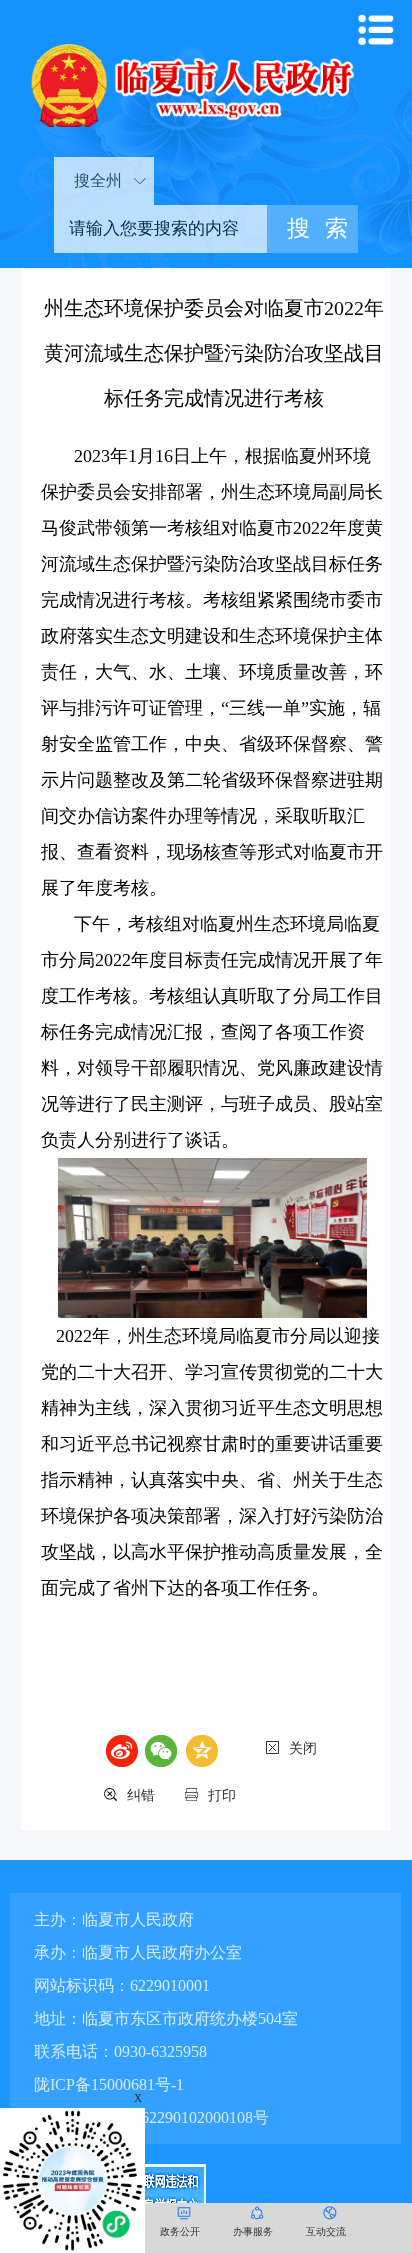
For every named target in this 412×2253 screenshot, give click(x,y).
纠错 (141, 1795)
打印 (222, 1795)
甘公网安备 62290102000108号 (161, 2117)
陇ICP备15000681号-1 (109, 2084)
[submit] (312, 229)
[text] (160, 229)
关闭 (303, 1748)
